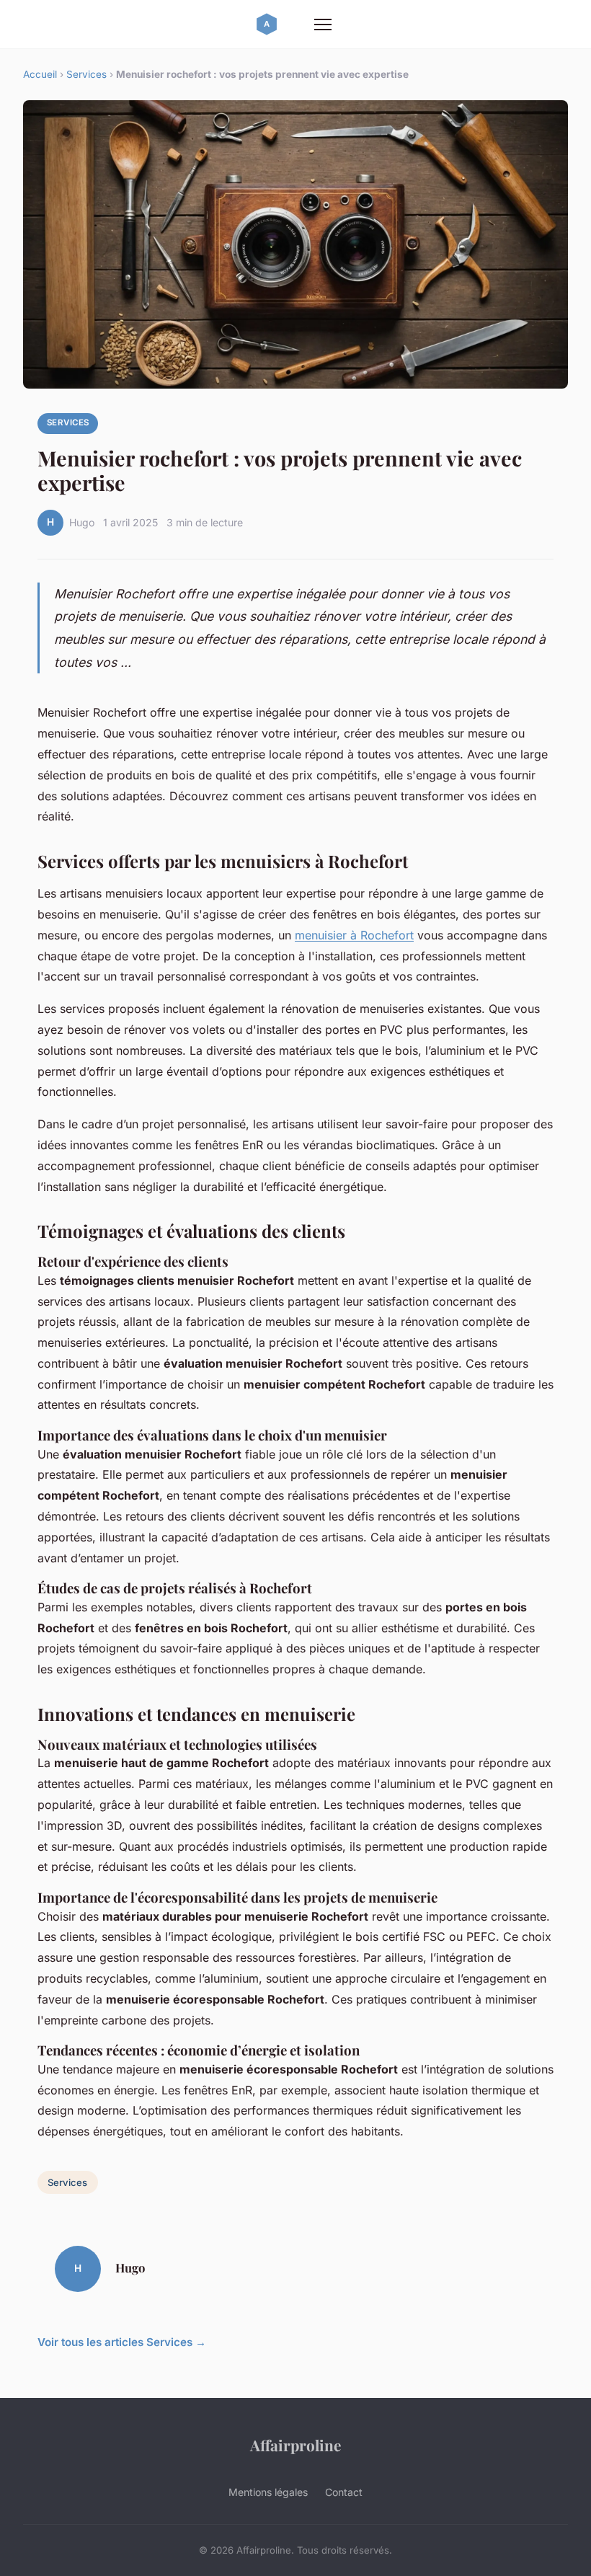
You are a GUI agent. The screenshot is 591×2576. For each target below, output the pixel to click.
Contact (344, 2492)
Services (86, 74)
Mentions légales (268, 2492)
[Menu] (323, 25)
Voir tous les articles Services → (122, 2342)
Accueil (40, 74)
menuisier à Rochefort (354, 935)
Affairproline (295, 2445)
